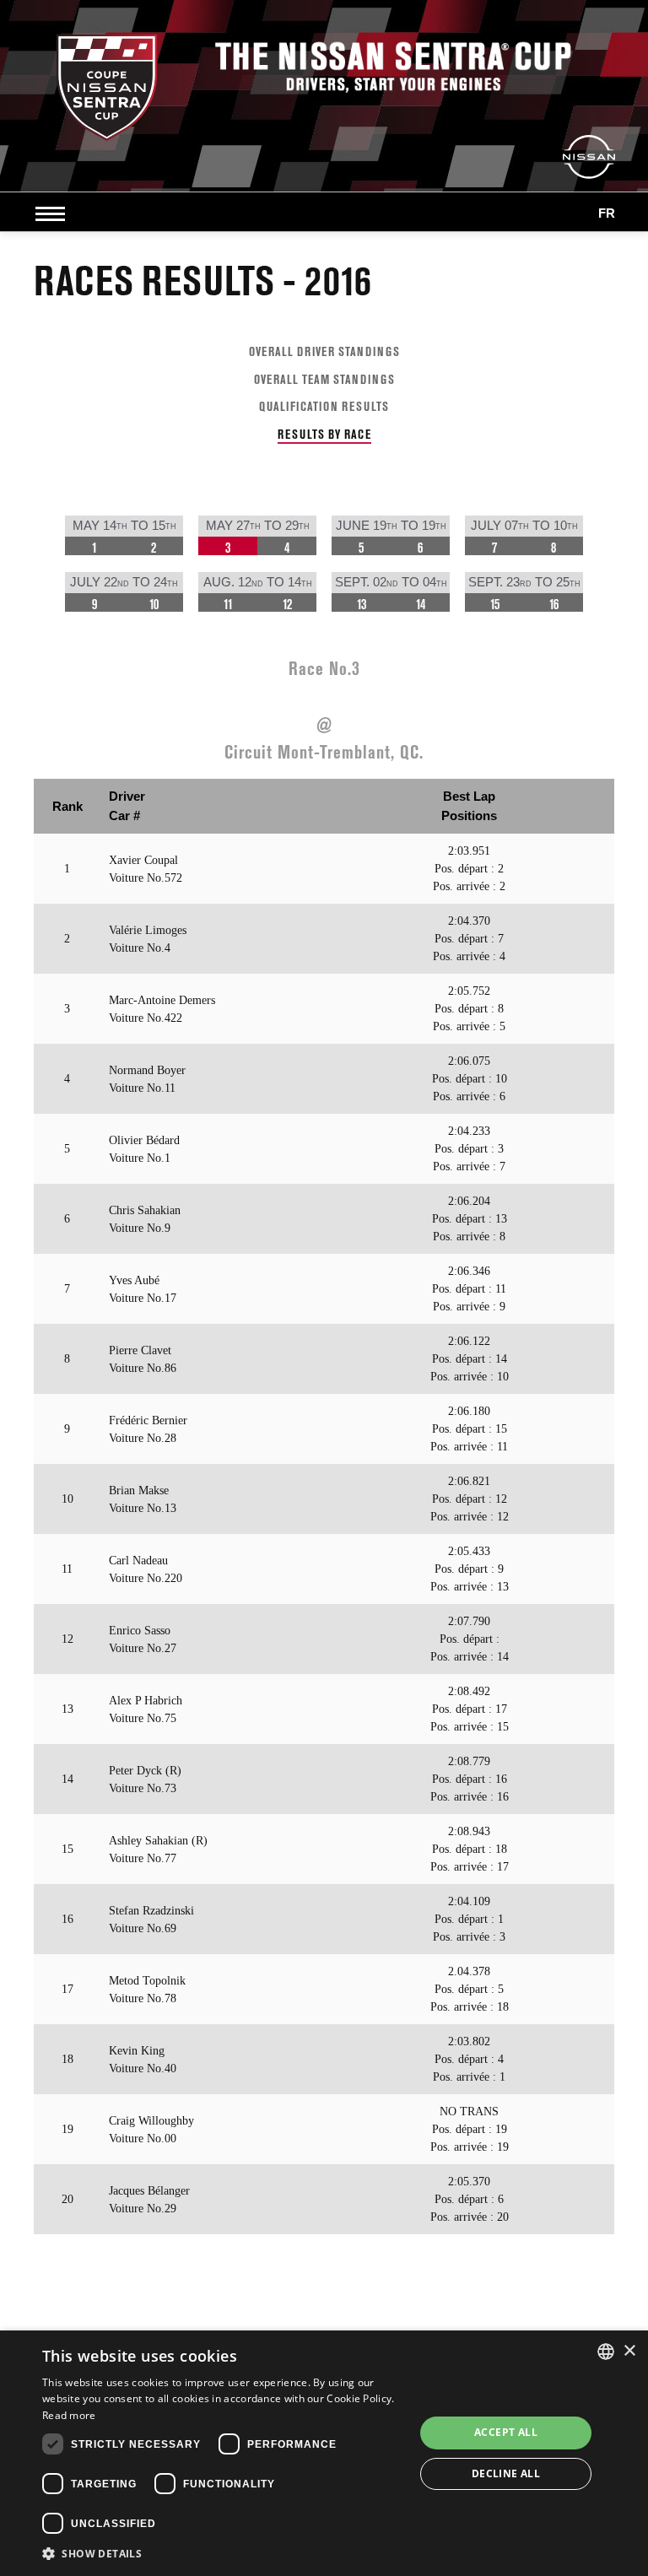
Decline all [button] (506, 2473)
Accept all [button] (506, 2432)
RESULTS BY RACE (324, 434)
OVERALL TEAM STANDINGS (324, 379)
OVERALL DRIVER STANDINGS (324, 351)
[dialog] (324, 2453)
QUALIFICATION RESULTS (324, 406)
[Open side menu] (54, 213)
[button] (223, 2553)
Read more (69, 2415)
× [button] (629, 2351)
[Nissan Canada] (589, 156)
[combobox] (606, 2352)
